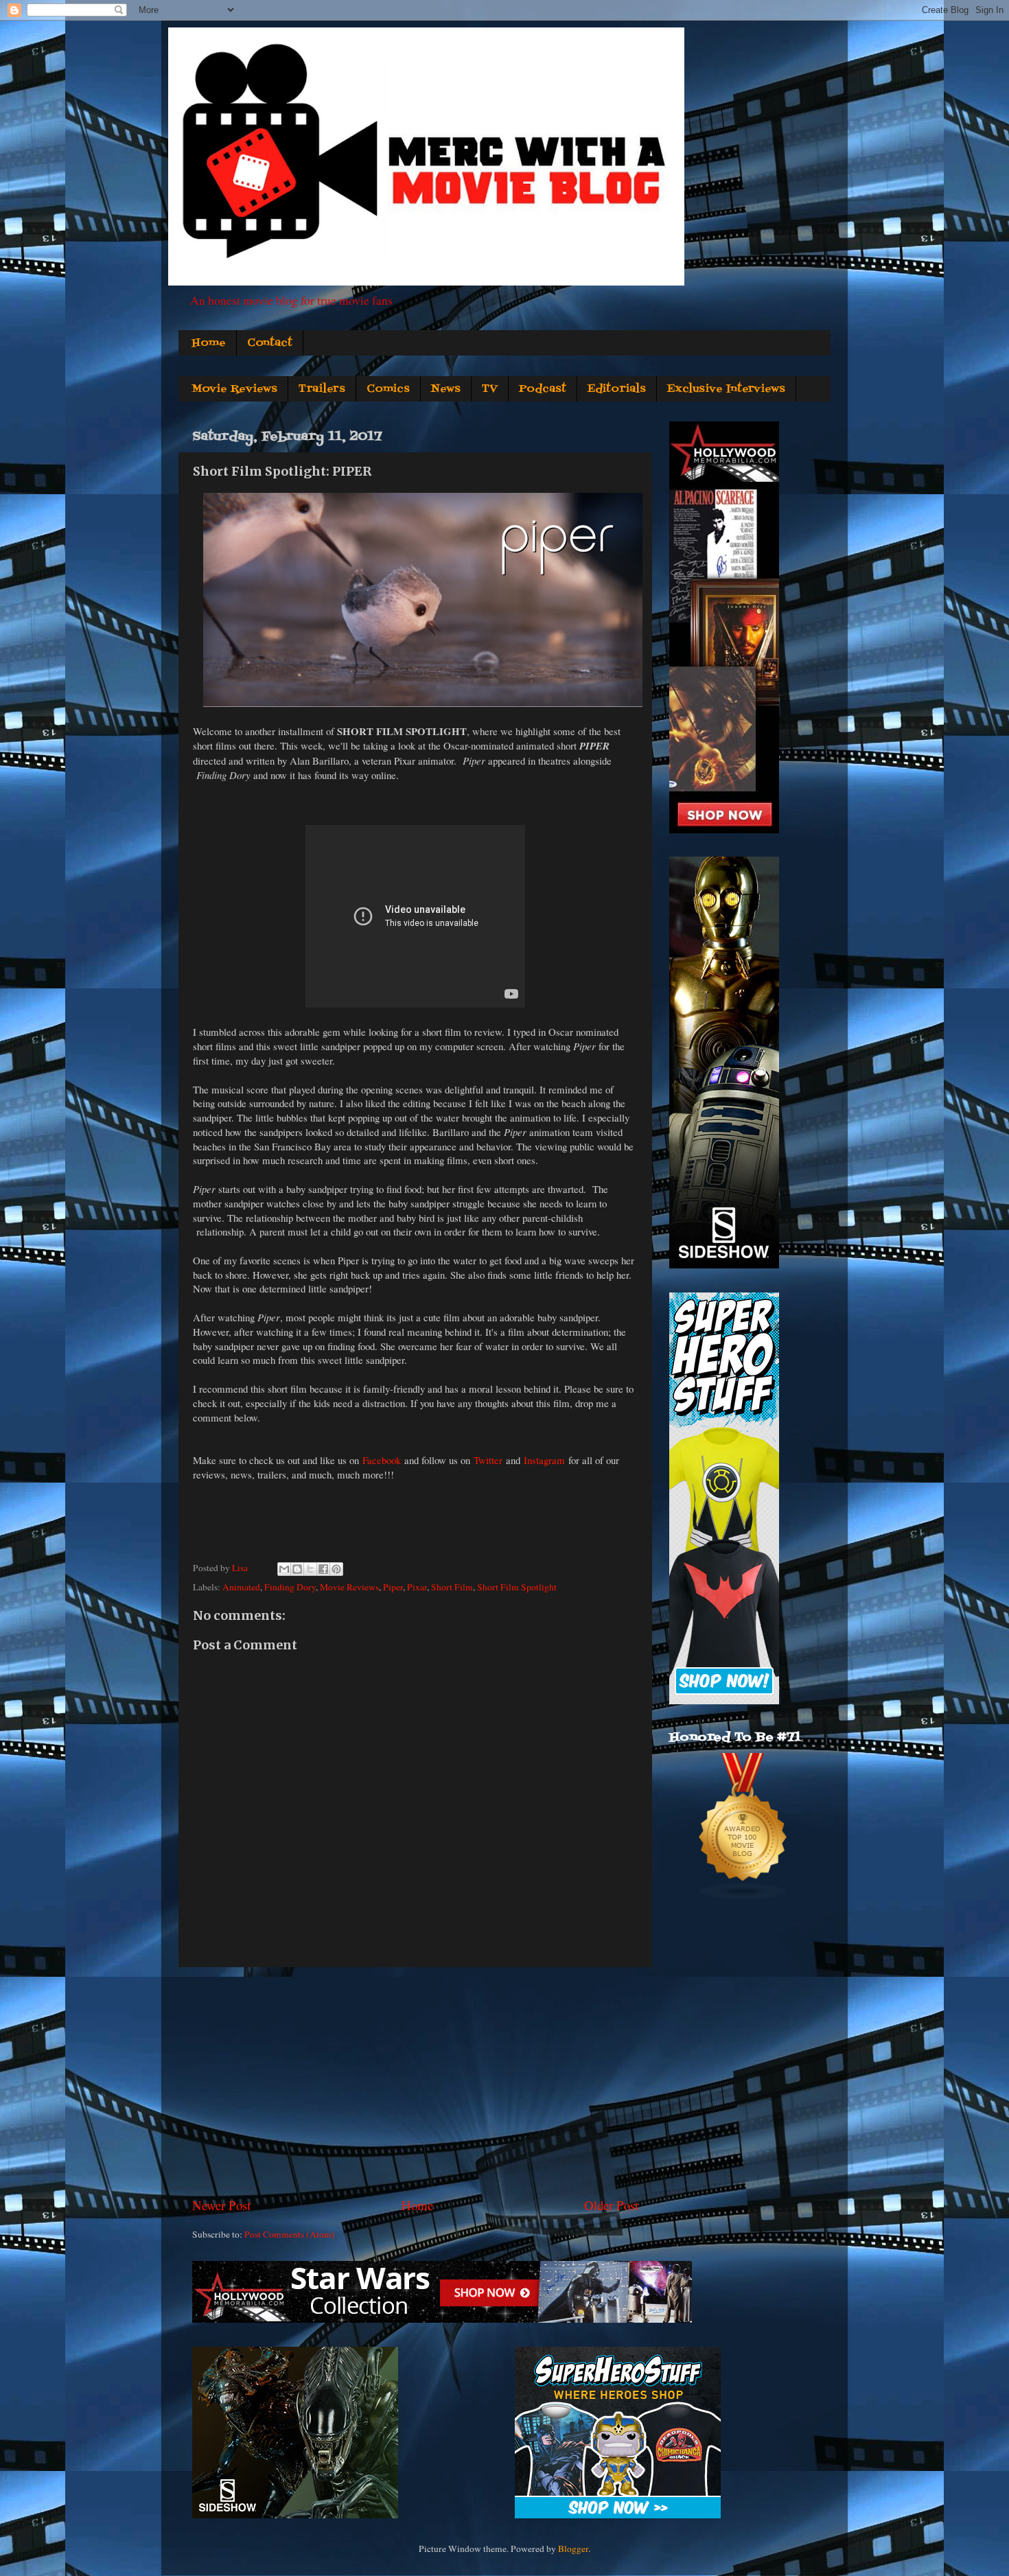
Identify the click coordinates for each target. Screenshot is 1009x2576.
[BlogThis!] (297, 1569)
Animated (241, 1587)
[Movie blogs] (743, 1898)
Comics (388, 389)
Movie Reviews (234, 389)
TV (490, 389)
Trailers (322, 389)
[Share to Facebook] (323, 1569)
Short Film (452, 1587)
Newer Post (221, 2205)
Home (209, 343)
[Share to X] (310, 1569)
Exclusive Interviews (726, 389)
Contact (270, 343)
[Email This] (284, 1569)
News (446, 389)
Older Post (611, 2205)
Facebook (382, 1460)
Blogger (573, 2549)
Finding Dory (290, 1587)
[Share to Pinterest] (336, 1569)
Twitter (488, 1460)
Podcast (543, 389)
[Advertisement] (415, 2082)
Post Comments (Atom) (290, 2234)
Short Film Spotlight (517, 1587)
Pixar (417, 1587)
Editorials (617, 389)
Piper (393, 1587)
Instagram (544, 1460)
